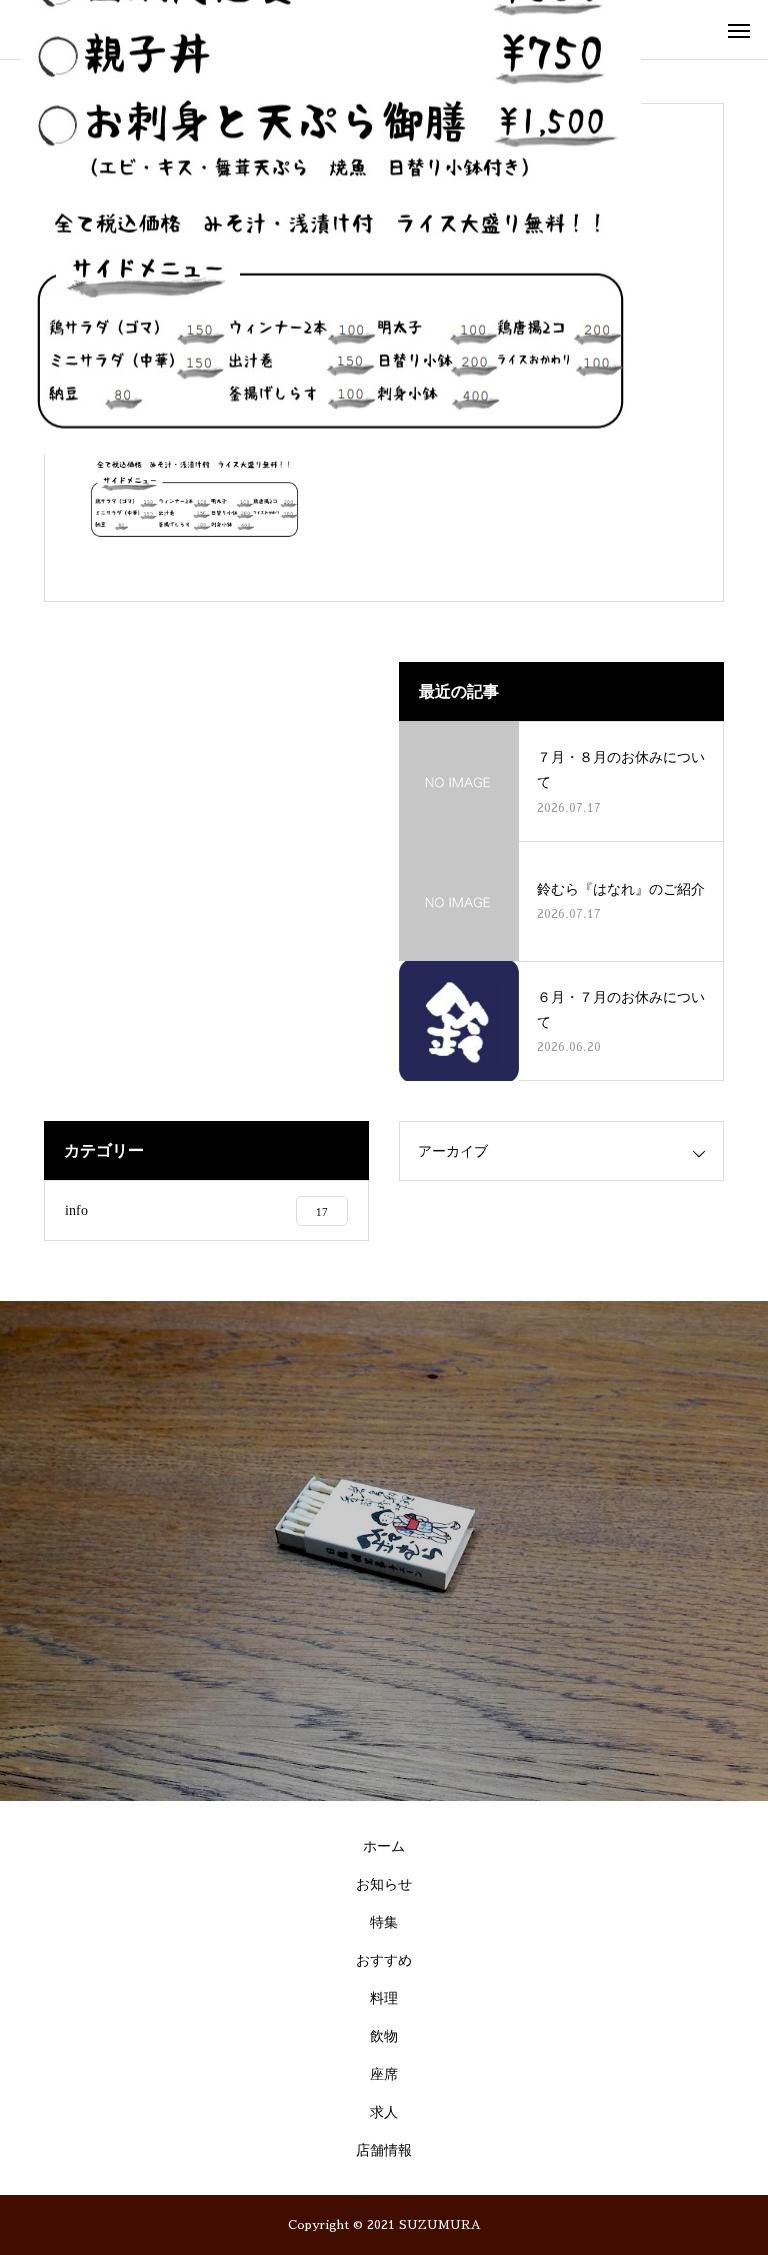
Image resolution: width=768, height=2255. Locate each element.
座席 (384, 2074)
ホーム (384, 1846)
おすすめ (384, 1960)
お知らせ (384, 1884)
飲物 (384, 2036)
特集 (384, 1922)
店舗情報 (384, 2150)
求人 (384, 2112)
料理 (384, 1998)
